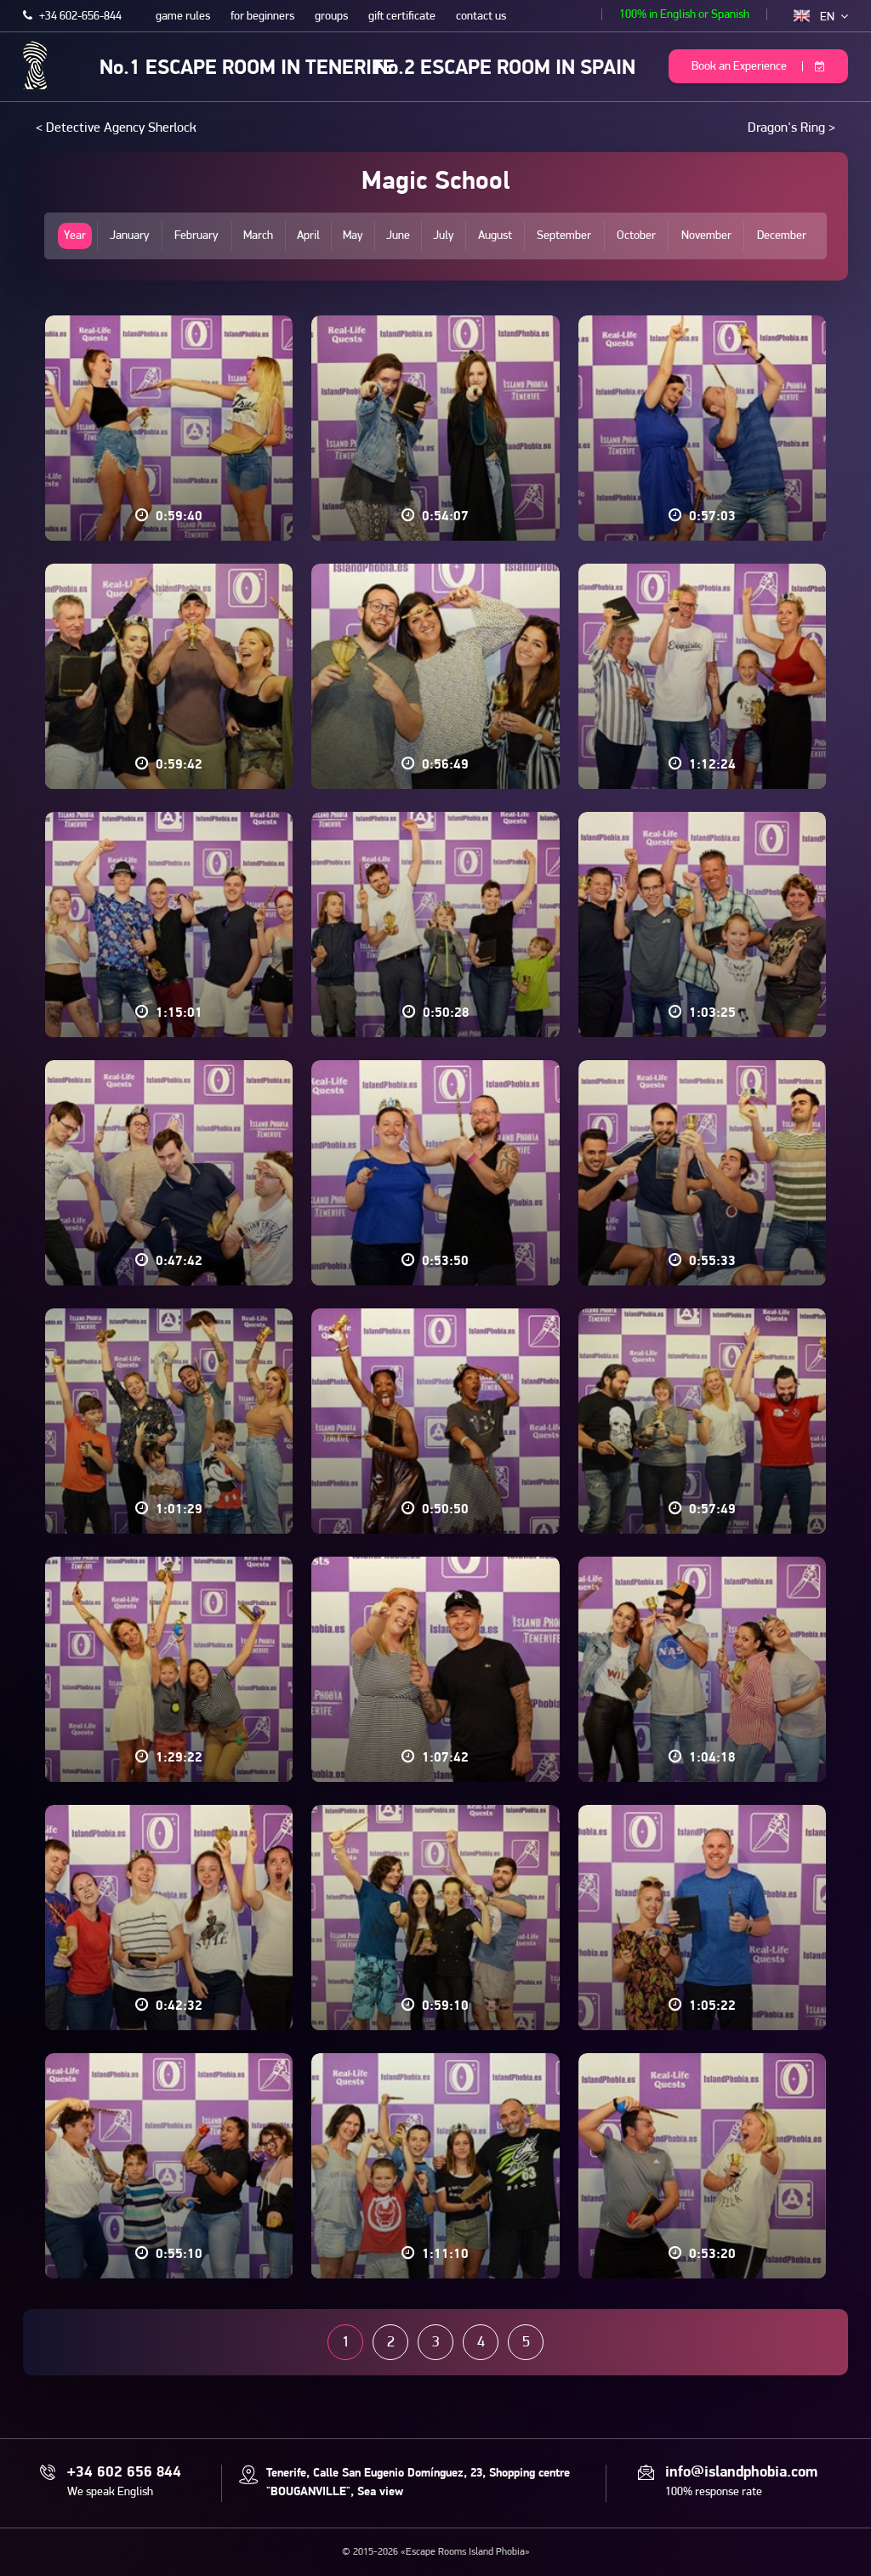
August (495, 236)
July (444, 236)
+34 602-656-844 (79, 17)
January (130, 236)
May (353, 236)
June (398, 236)
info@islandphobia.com (741, 2473)
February (196, 236)
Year (75, 236)
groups (331, 17)
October (636, 236)
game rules (183, 17)
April (308, 236)
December (782, 236)
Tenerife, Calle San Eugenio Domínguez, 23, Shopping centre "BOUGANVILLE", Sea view (418, 2483)
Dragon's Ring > (791, 128)
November (706, 236)
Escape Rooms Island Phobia (35, 65)
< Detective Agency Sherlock (116, 128)
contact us (481, 17)
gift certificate (402, 17)
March (258, 236)
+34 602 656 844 (124, 2473)
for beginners (262, 17)
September (564, 236)
